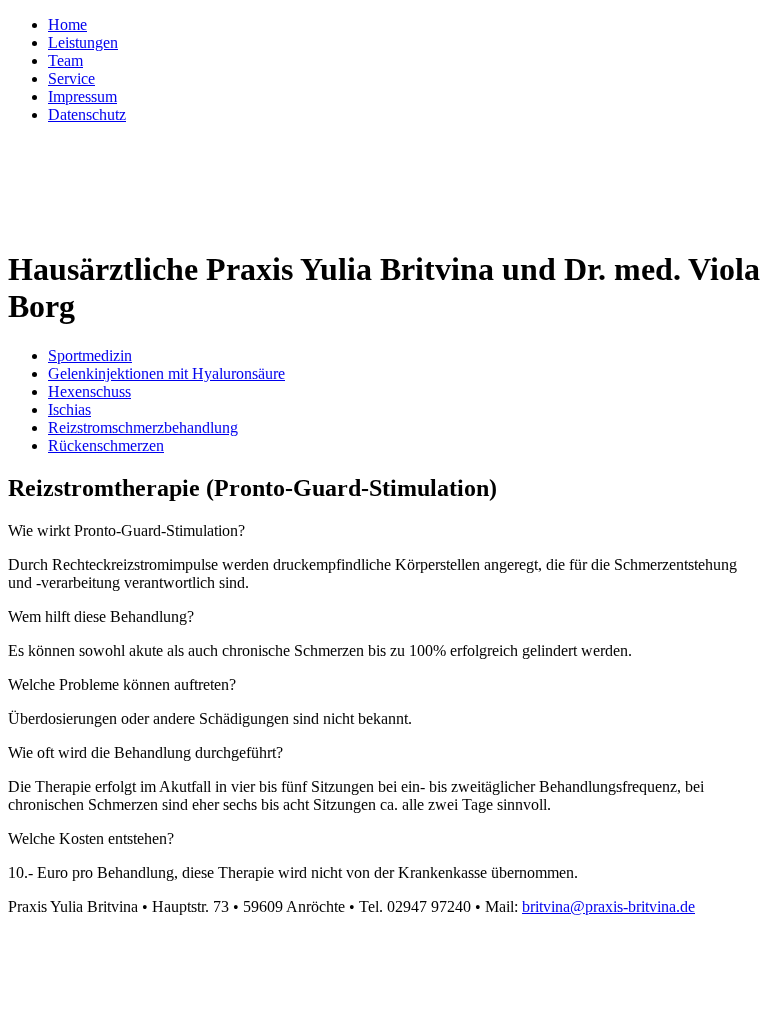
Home (67, 24)
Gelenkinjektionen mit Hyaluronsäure (166, 373)
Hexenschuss (89, 391)
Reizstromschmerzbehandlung (143, 427)
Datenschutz (87, 114)
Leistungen (83, 42)
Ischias (69, 409)
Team (65, 60)
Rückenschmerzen (106, 445)
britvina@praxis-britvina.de (608, 906)
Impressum (82, 96)
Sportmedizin (90, 355)
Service (71, 78)
